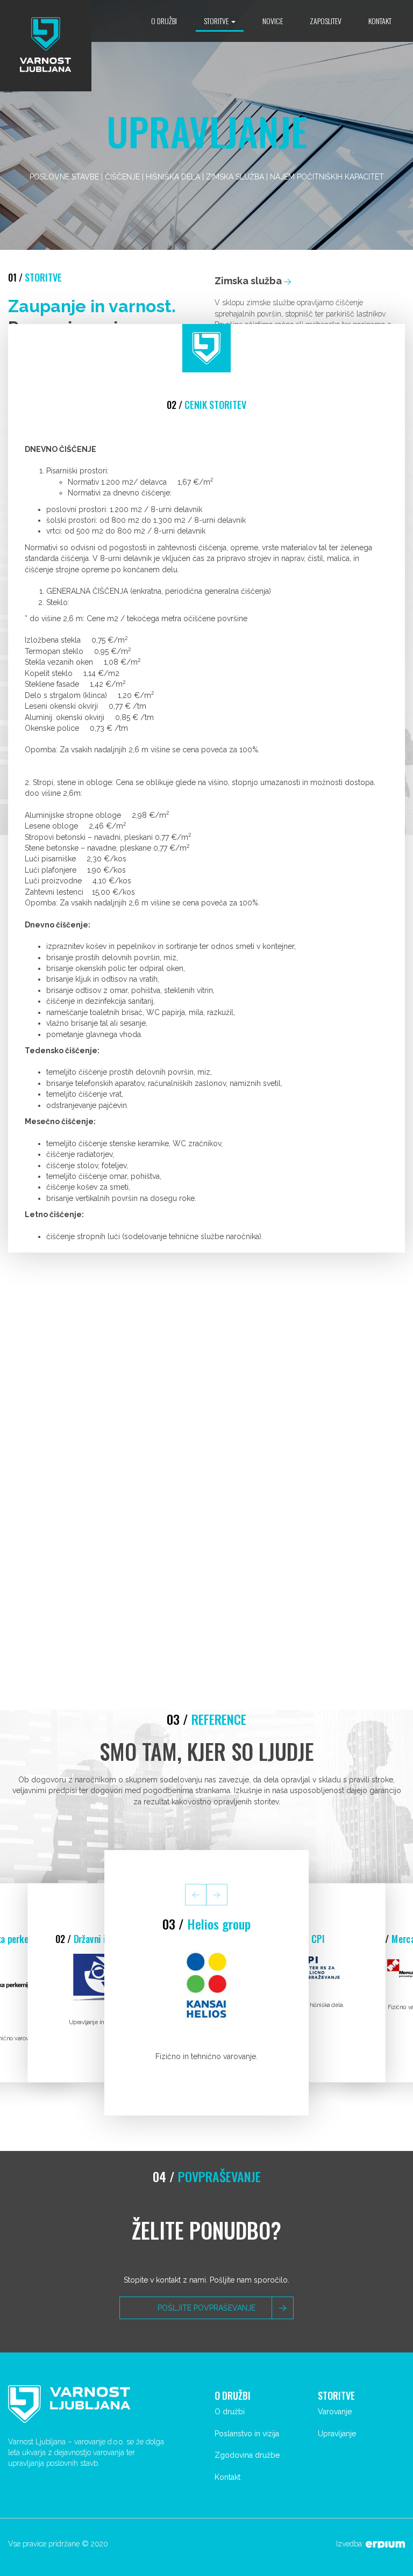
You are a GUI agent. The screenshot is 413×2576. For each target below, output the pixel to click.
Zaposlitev (326, 21)
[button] (196, 1895)
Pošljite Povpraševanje (206, 2308)
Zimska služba (248, 281)
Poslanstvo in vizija (247, 2434)
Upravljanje (337, 2434)
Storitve (217, 21)
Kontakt (380, 21)
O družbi (164, 21)
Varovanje (335, 2412)
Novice (273, 21)
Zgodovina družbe (247, 2455)
